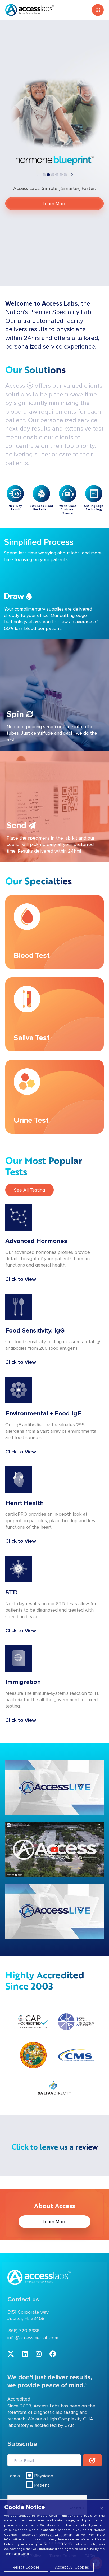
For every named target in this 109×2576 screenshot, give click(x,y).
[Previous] (40, 174)
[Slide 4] (61, 175)
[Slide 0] (44, 175)
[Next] (69, 174)
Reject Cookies (26, 2567)
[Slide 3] (57, 175)
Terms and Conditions (21, 2554)
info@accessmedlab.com (33, 2338)
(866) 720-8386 (23, 2331)
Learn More (54, 204)
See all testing (29, 1190)
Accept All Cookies (72, 2567)
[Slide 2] (53, 175)
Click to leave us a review (55, 2147)
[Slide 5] (65, 175)
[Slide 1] (48, 175)
